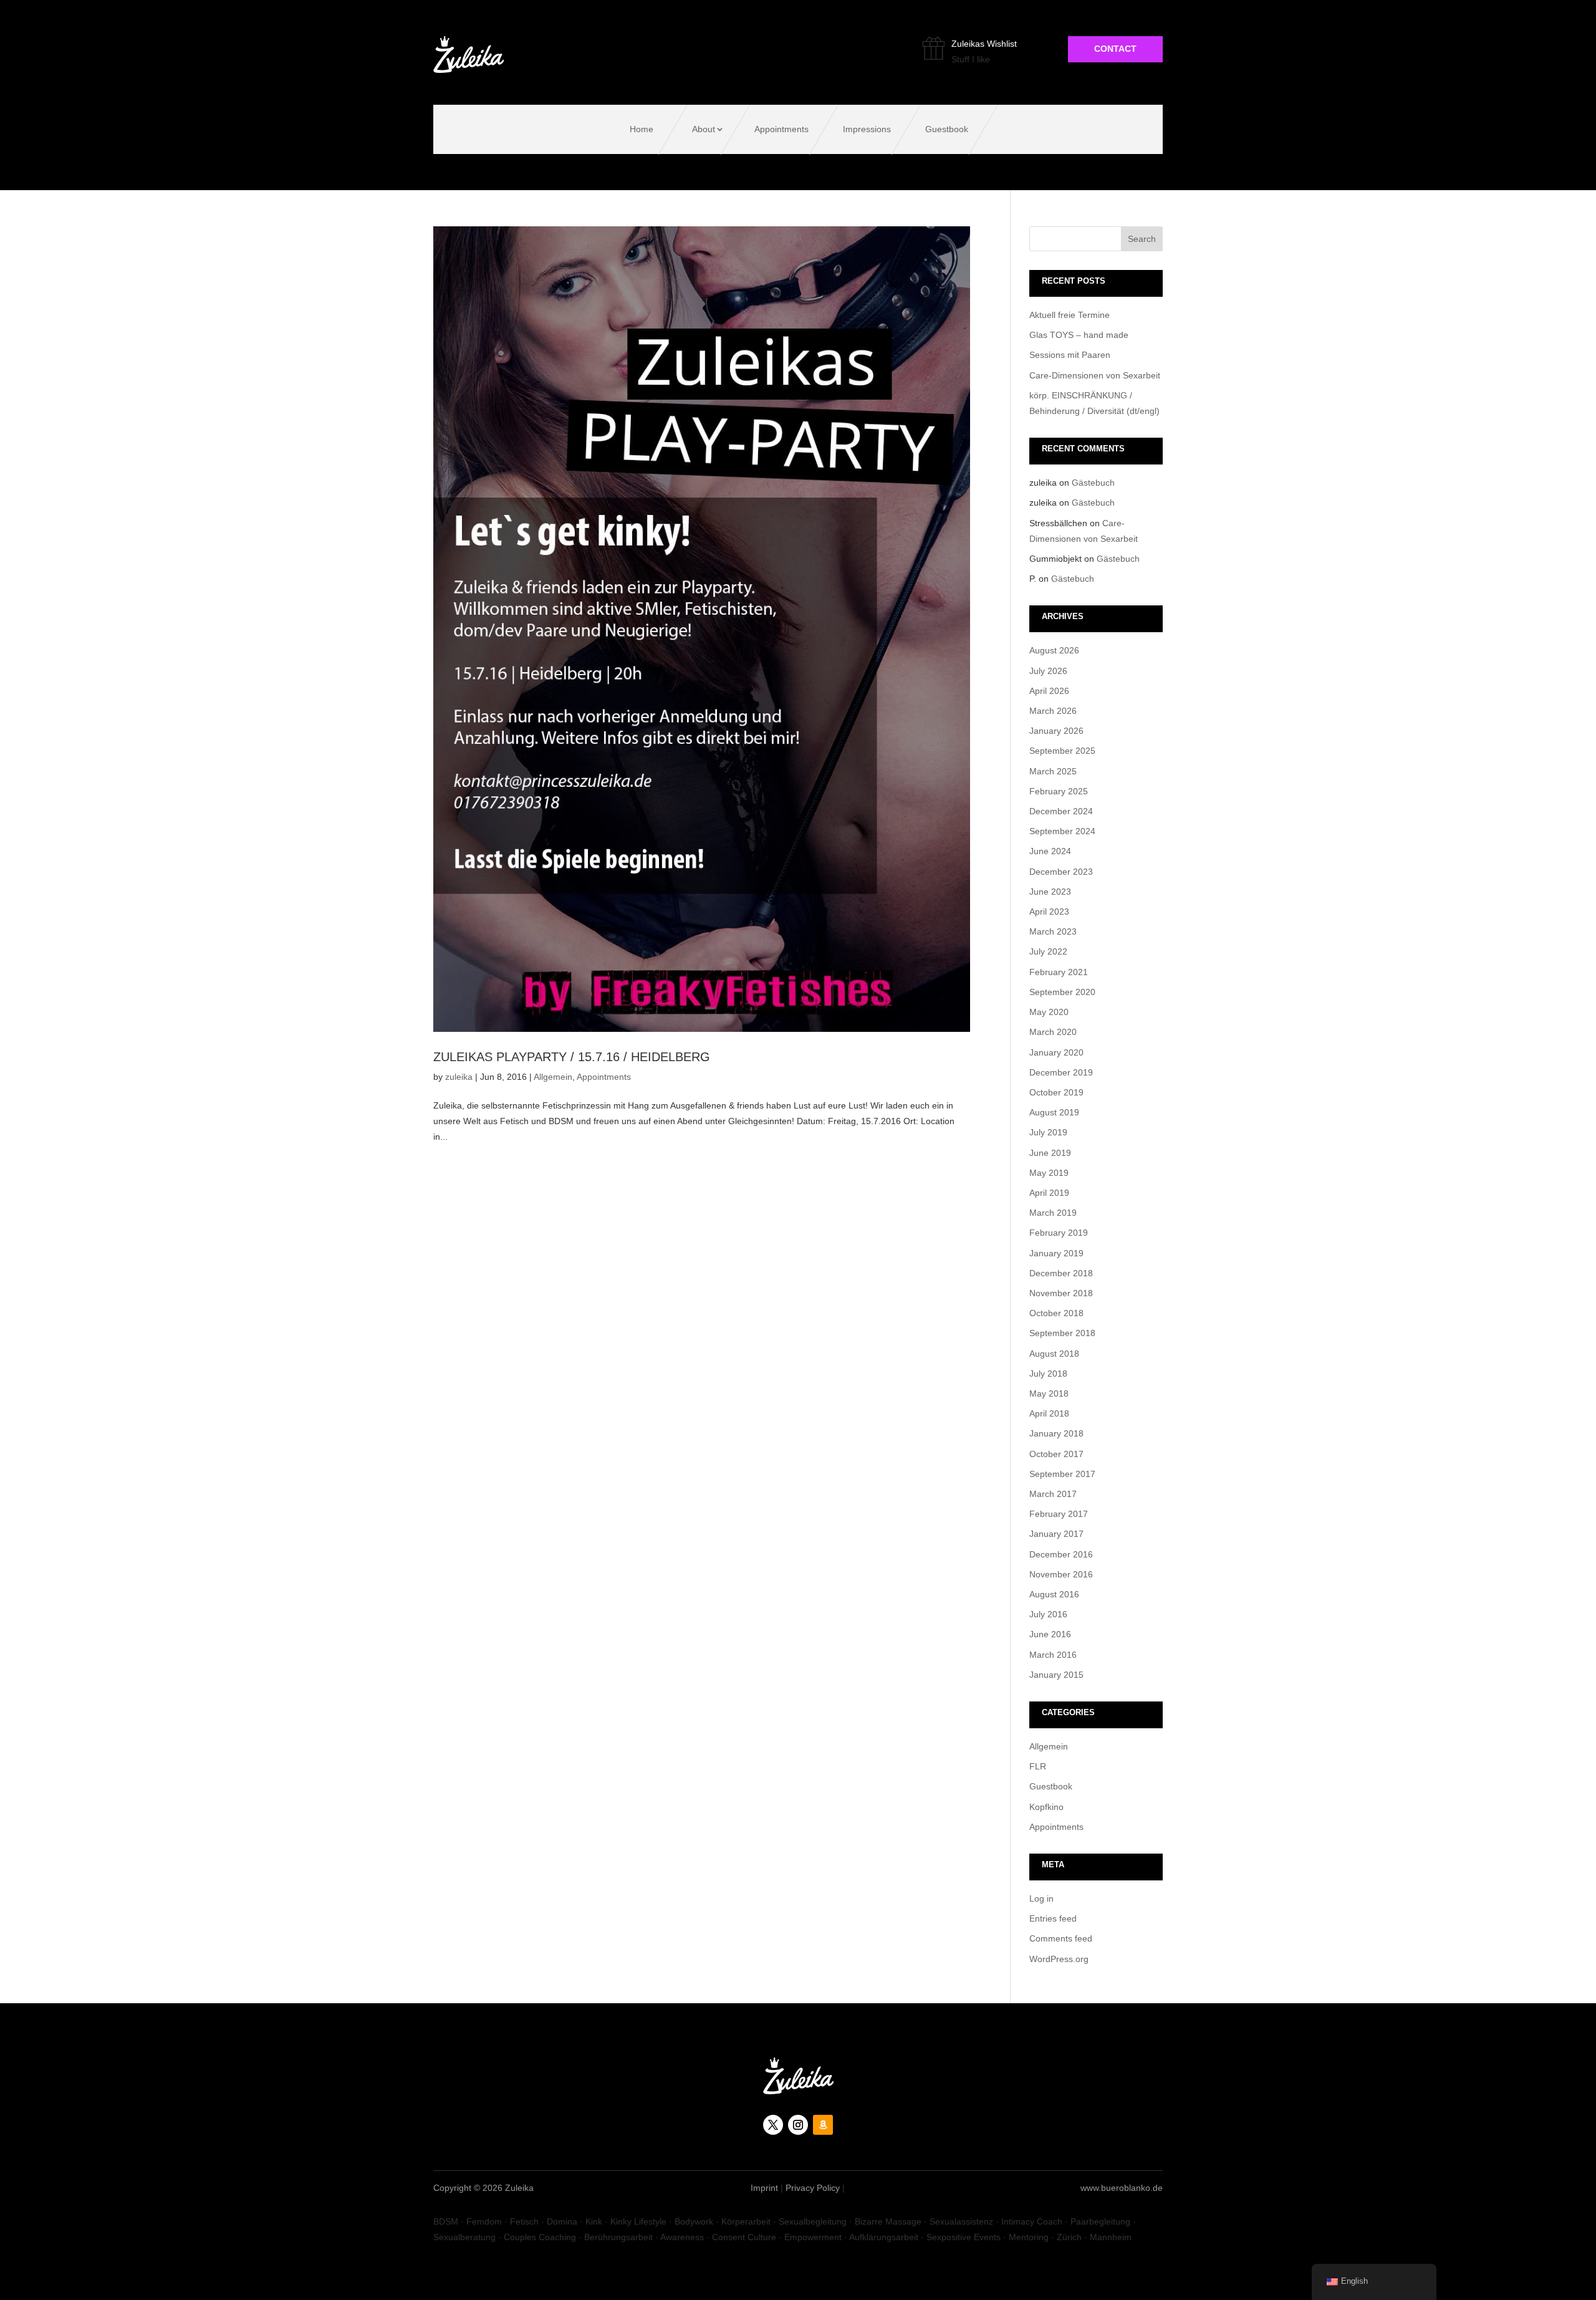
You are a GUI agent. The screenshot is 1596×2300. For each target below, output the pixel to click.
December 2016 (1061, 1554)
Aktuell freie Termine (1070, 315)
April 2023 (1049, 912)
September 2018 (1062, 1333)
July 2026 (1048, 671)
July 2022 (1048, 951)
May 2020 (1049, 1012)
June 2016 (1050, 1634)
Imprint (764, 2188)
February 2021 (1059, 972)
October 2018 (1056, 1313)
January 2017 (1056, 1534)
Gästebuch (1093, 483)
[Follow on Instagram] (798, 2125)
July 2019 (1048, 1132)
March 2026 (1053, 711)
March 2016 (1053, 1655)
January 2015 (1056, 1675)
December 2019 (1061, 1072)
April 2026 (1049, 691)
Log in (1041, 1898)
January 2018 (1056, 1433)
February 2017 (1059, 1514)
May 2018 (1049, 1393)
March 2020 (1053, 1032)
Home (642, 129)
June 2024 (1050, 851)
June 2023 (1050, 892)
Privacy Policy (813, 2188)
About (704, 129)
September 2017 (1062, 1474)
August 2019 (1054, 1112)
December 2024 (1061, 811)
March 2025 (1053, 771)
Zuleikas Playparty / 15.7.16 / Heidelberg (572, 1057)
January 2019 (1056, 1253)
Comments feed (1061, 1938)
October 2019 (1056, 1092)
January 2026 (1056, 731)
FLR (1038, 1766)
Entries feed (1053, 1918)
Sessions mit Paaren (1070, 355)
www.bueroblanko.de (1122, 2188)
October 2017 (1056, 1454)
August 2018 (1054, 1354)
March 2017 (1053, 1494)
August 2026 (1054, 650)
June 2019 (1050, 1153)
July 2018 (1048, 1374)
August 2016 (1054, 1594)
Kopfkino (1046, 1807)
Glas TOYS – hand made (1079, 335)
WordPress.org (1059, 1959)
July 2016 (1048, 1614)
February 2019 (1059, 1233)
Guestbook (947, 129)
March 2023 (1053, 931)
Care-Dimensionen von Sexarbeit (1095, 375)
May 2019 (1049, 1173)
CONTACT (1115, 49)
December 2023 (1061, 872)
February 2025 (1059, 791)
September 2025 (1062, 751)
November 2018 (1061, 1293)
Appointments (781, 129)
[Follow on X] (773, 2125)
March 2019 (1053, 1213)
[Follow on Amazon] (823, 2125)
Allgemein (553, 1077)
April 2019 (1049, 1193)
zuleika (459, 1077)
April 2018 (1049, 1413)
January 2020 (1056, 1052)
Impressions (867, 129)
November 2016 (1061, 1574)
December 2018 (1061, 1273)
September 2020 (1062, 992)
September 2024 (1062, 831)
